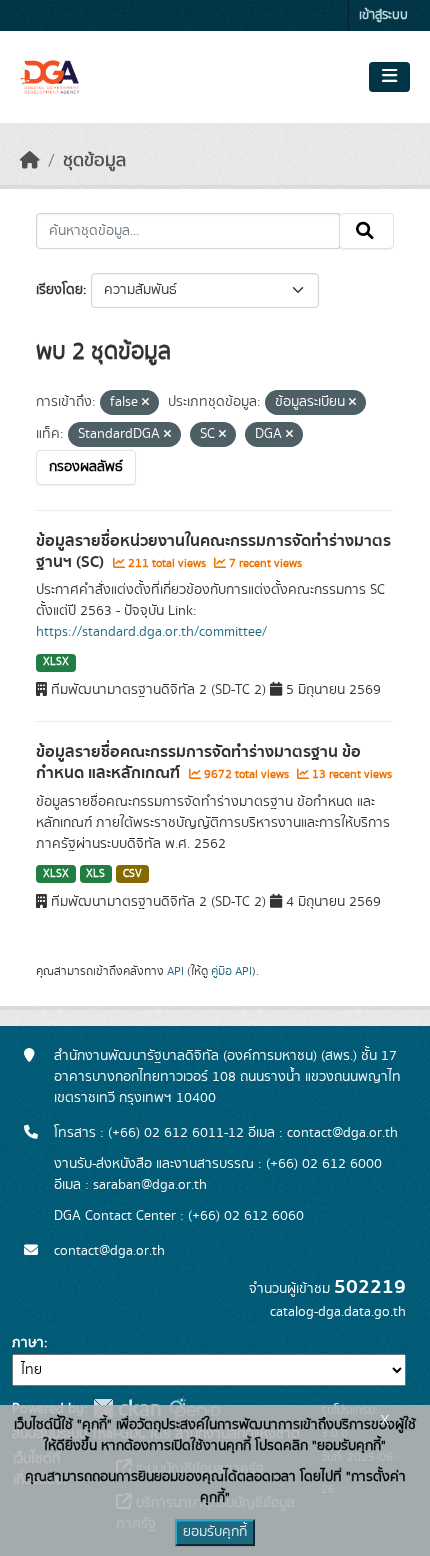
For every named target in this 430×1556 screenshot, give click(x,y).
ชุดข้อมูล (94, 161)
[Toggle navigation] (389, 77)
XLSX (56, 662)
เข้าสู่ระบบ (383, 15)
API (175, 971)
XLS (95, 874)
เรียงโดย (59, 290)
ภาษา (28, 1343)
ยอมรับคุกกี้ (215, 1532)
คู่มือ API (231, 971)
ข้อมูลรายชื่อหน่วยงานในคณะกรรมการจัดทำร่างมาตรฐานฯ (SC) (213, 551)
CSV (132, 874)
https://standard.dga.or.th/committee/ (151, 632)
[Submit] (366, 231)
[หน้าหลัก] (30, 161)
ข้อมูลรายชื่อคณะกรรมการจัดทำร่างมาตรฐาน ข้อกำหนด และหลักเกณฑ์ (198, 762)
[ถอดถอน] (145, 403)
